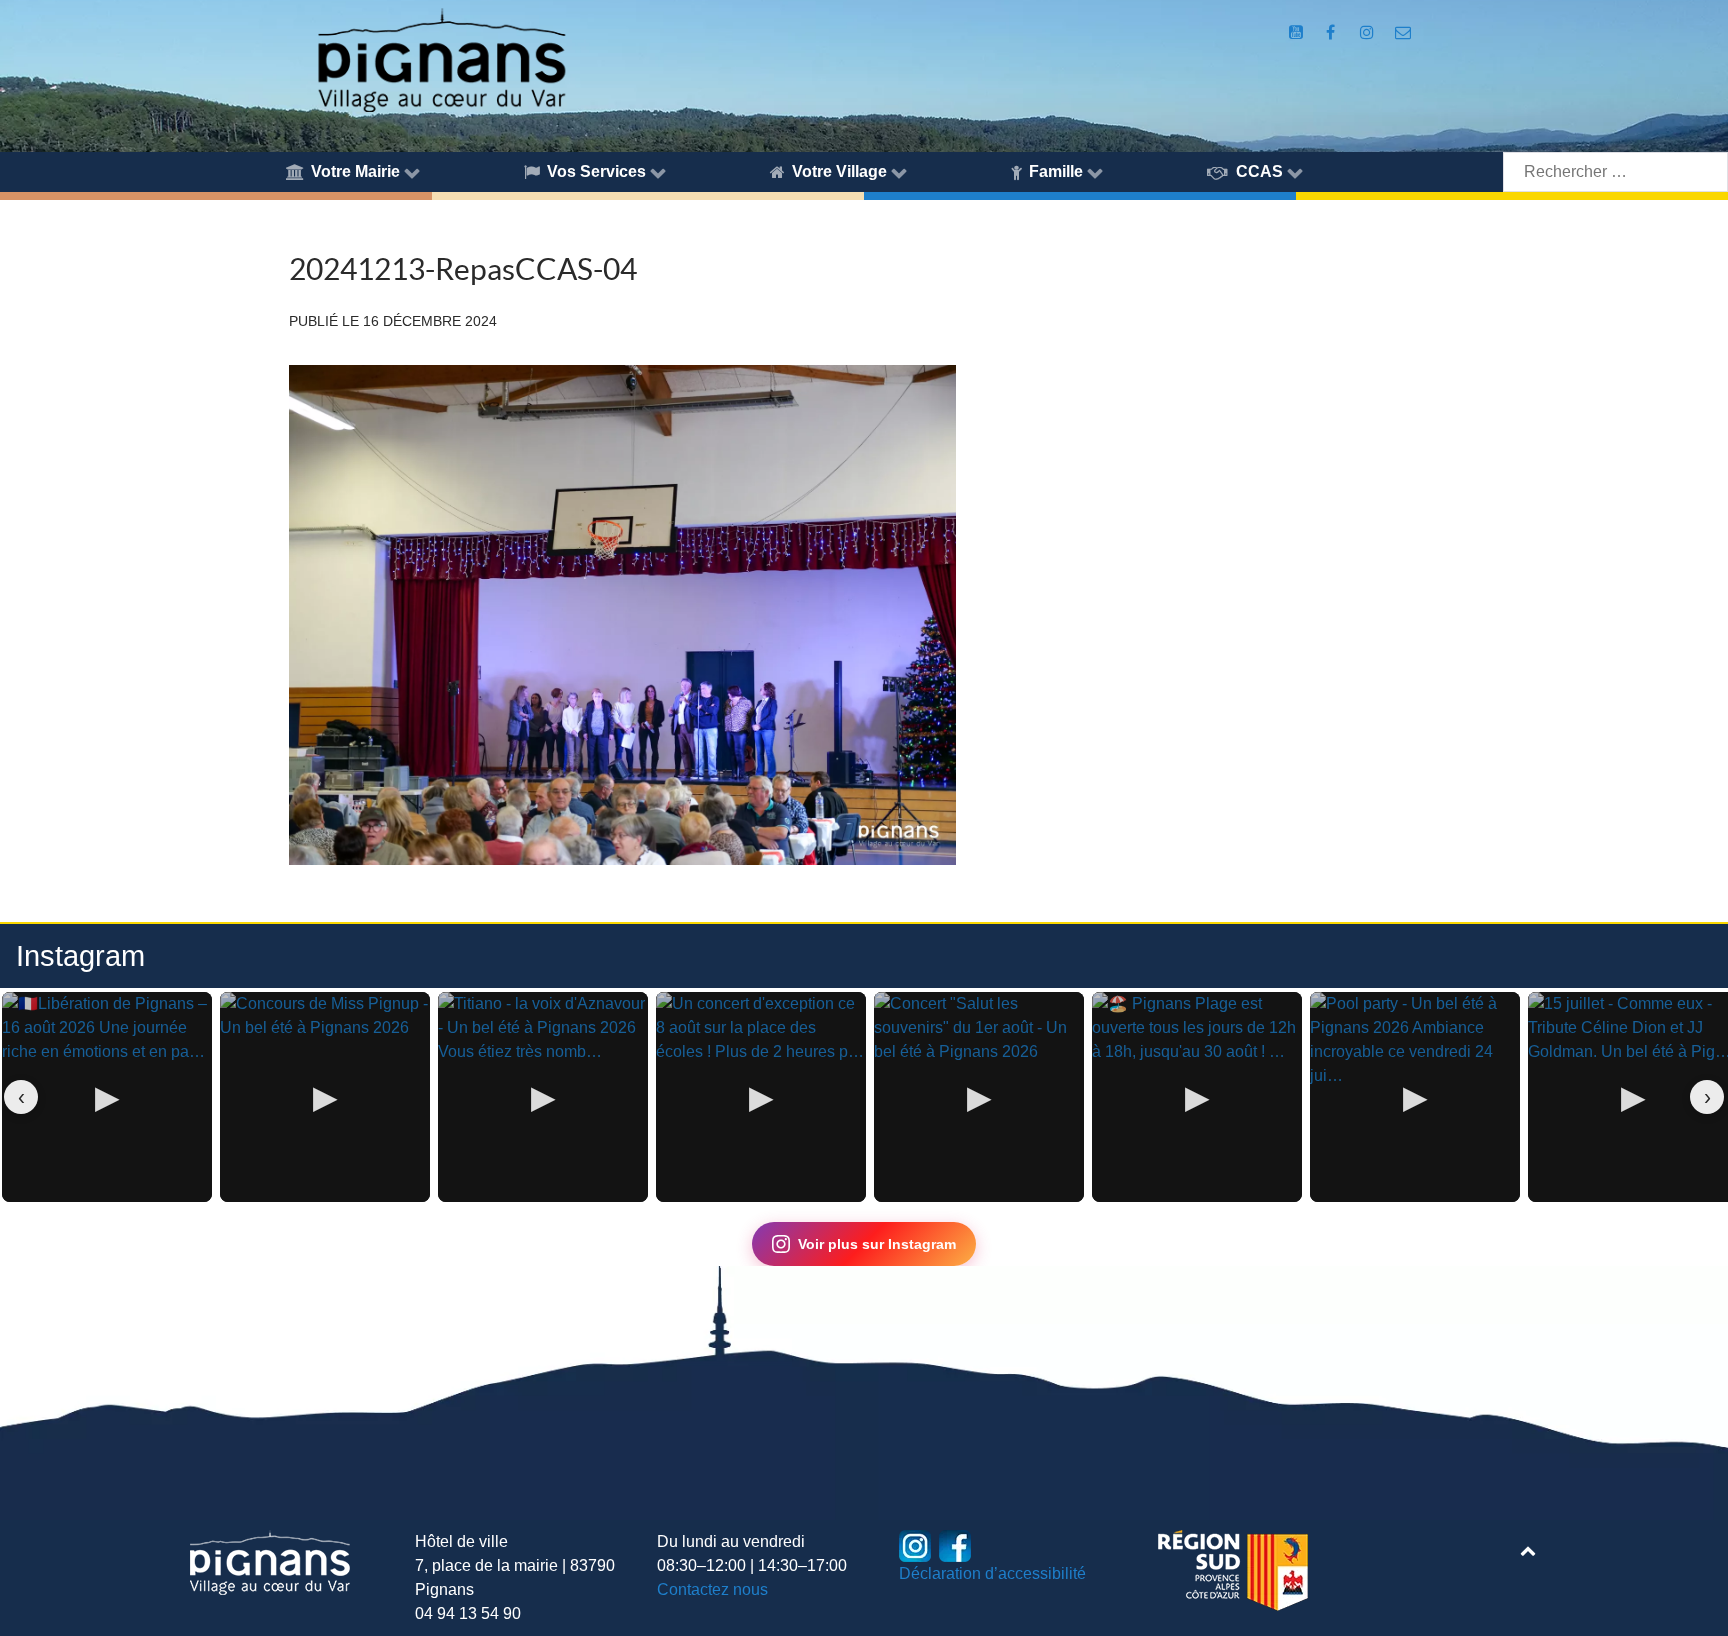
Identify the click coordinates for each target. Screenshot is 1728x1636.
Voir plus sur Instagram (877, 1244)
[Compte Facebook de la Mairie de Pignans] (1331, 32)
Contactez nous (712, 1589)
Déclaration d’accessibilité (992, 1573)
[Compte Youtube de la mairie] (1298, 32)
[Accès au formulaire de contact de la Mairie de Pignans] (1402, 32)
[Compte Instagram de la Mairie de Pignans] (1369, 32)
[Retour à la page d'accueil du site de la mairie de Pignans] (440, 58)
